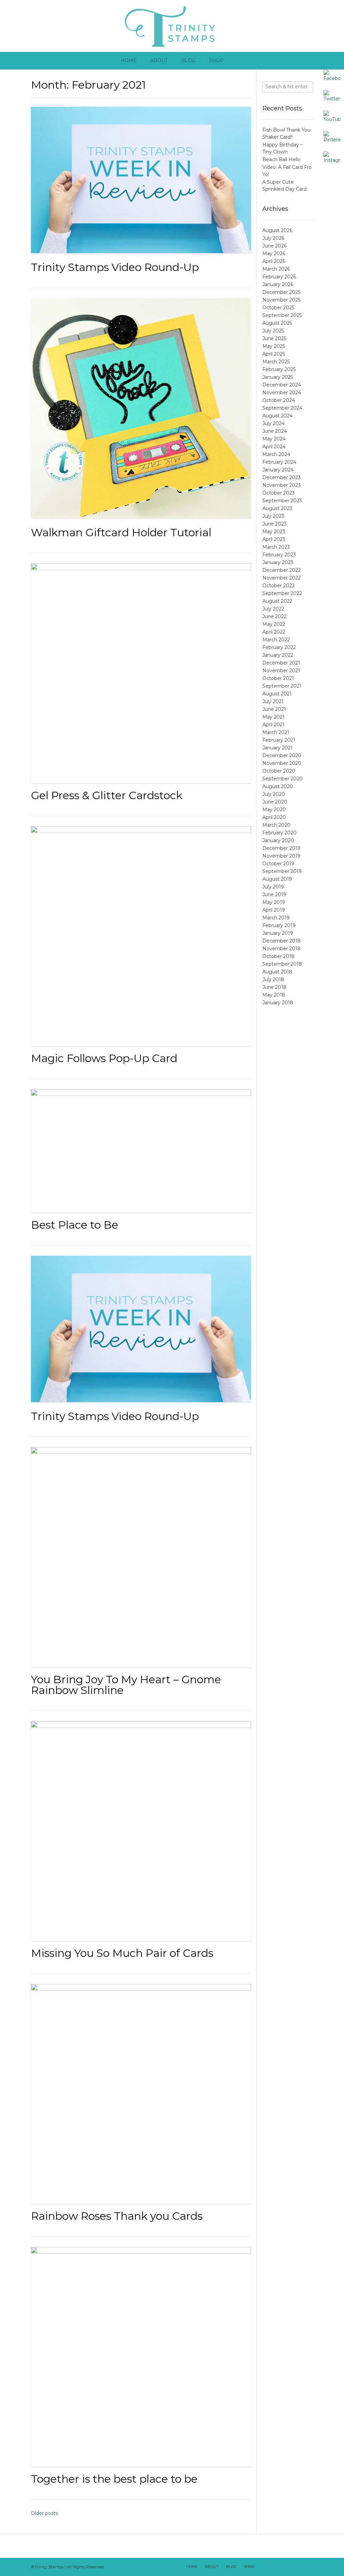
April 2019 (274, 910)
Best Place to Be (75, 1225)
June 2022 (274, 616)
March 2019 (276, 918)
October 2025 (278, 308)
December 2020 (282, 755)
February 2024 (279, 462)
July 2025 (273, 331)
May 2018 (274, 995)
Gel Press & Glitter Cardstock (107, 795)
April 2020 (274, 817)
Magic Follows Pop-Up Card (104, 1058)
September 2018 (282, 964)
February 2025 (279, 369)
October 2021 (278, 678)
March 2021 (276, 732)
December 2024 (282, 385)
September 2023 (282, 501)
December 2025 (281, 292)
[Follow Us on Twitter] (281, 2567)
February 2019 (279, 925)
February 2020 (279, 833)
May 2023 (274, 532)
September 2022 (282, 593)
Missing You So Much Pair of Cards (122, 1953)
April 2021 (273, 725)
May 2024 (274, 439)
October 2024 (279, 400)
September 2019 (282, 871)
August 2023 (277, 508)
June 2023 (274, 524)
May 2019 (274, 902)
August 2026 (277, 230)
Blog (188, 60)
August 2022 (277, 601)
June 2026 (274, 246)
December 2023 (282, 477)
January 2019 (278, 933)
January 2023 (278, 562)
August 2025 (277, 323)
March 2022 (276, 640)
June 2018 (274, 987)
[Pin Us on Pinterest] (307, 2567)
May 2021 (273, 717)
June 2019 (274, 894)
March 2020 (276, 825)
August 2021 (277, 694)
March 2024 (276, 454)
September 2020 (283, 779)
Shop (216, 60)
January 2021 (277, 748)
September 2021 (282, 686)
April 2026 (274, 261)
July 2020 (274, 794)
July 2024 (273, 423)
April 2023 (274, 539)
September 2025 (282, 315)
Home (129, 60)
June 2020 (275, 802)
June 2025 (274, 338)
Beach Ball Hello (282, 159)
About (159, 60)
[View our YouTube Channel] (289, 2567)
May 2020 (274, 810)
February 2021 (279, 740)
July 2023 (273, 516)
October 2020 (279, 771)
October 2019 (278, 864)
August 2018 (277, 972)
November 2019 (281, 856)
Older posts (44, 2513)
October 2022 (278, 586)
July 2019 (273, 887)
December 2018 (282, 941)
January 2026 (278, 284)
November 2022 (282, 578)
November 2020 (282, 763)
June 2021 (274, 709)
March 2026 (276, 269)
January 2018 (278, 1003)
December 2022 (282, 570)
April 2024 (274, 447)
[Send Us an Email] (263, 2567)
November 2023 (282, 485)
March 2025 (276, 362)
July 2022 (273, 609)
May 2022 (274, 624)
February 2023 (279, 555)
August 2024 (277, 416)
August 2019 (277, 879)
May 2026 (274, 254)
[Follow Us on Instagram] (298, 2567)
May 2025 (274, 346)
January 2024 (278, 470)
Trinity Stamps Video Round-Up (115, 267)
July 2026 (273, 238)
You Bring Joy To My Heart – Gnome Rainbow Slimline (126, 1685)
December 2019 (281, 848)
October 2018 (278, 956)
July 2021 (273, 701)
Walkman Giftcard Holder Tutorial (121, 532)
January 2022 (278, 655)
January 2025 (278, 377)
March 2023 (276, 547)
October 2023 (278, 493)
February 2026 (279, 277)
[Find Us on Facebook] (272, 2567)
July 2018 (273, 979)
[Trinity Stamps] (172, 26)
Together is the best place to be (114, 2479)
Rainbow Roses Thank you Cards (117, 2216)
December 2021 (281, 663)
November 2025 (281, 300)
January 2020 (278, 840)
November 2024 (282, 393)
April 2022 (274, 632)
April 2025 (274, 354)
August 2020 (278, 786)
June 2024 (275, 431)
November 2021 (281, 671)
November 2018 (282, 949)
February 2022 (279, 647)
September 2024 (282, 408)
